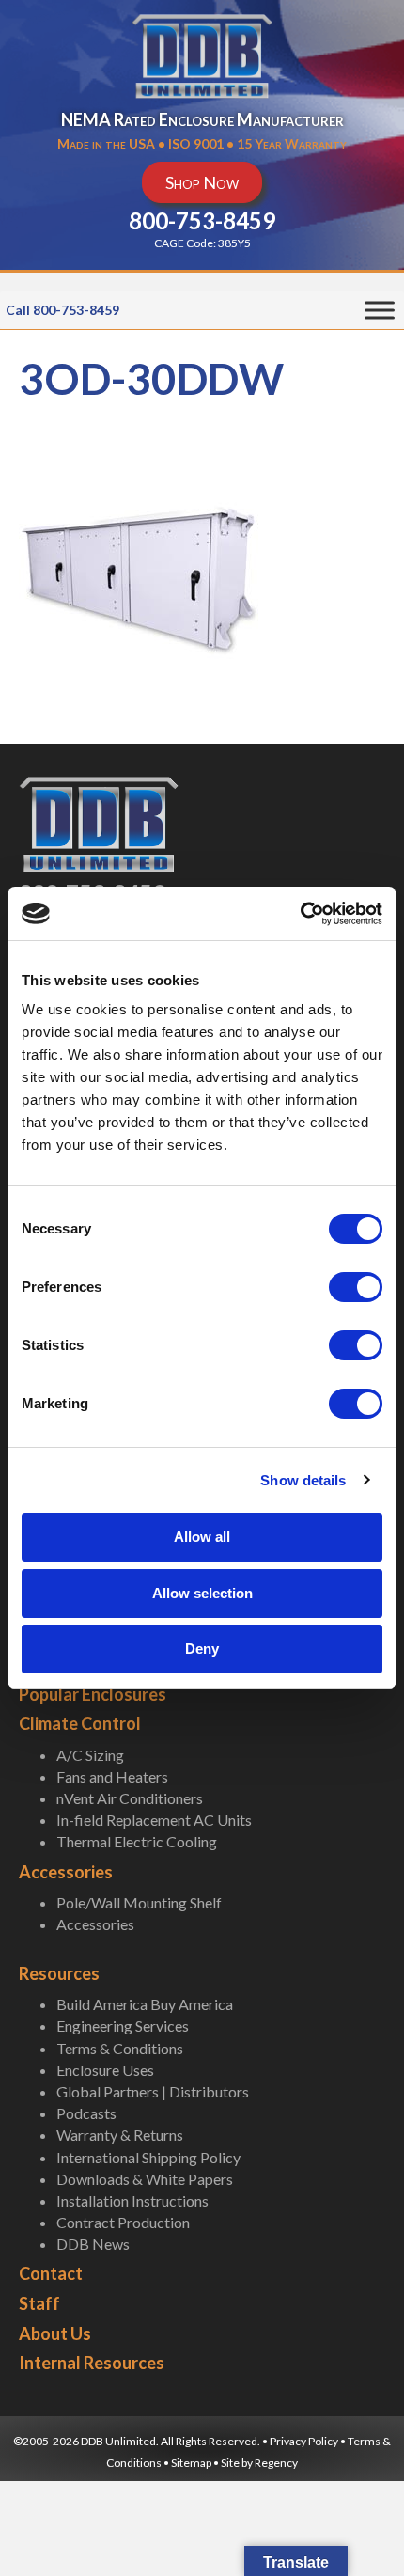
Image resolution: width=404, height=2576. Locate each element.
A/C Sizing (90, 1755)
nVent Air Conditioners (130, 1798)
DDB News (93, 2244)
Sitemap (191, 2463)
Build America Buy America (145, 2004)
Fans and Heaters (112, 1776)
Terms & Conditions (120, 2048)
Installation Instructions (132, 2200)
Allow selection (202, 1593)
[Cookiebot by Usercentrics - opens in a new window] (300, 914)
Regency (276, 2463)
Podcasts (86, 2113)
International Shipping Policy (148, 2157)
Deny (202, 1649)
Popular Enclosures (93, 1694)
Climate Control (80, 1723)
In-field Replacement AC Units (154, 1820)
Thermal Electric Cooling (137, 1841)
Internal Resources (92, 2363)
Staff (39, 2303)
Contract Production (123, 2222)
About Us (55, 2333)
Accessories (66, 1872)
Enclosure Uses (105, 2070)
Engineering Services (123, 2026)
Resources (59, 1973)
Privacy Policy (304, 2441)
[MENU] (380, 311)
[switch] (356, 1287)
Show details (303, 1480)
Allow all (202, 1537)
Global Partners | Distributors (153, 2091)
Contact (51, 2273)
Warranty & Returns (120, 2135)
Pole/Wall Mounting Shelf (139, 1902)
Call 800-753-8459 (62, 310)
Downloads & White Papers (145, 2179)
